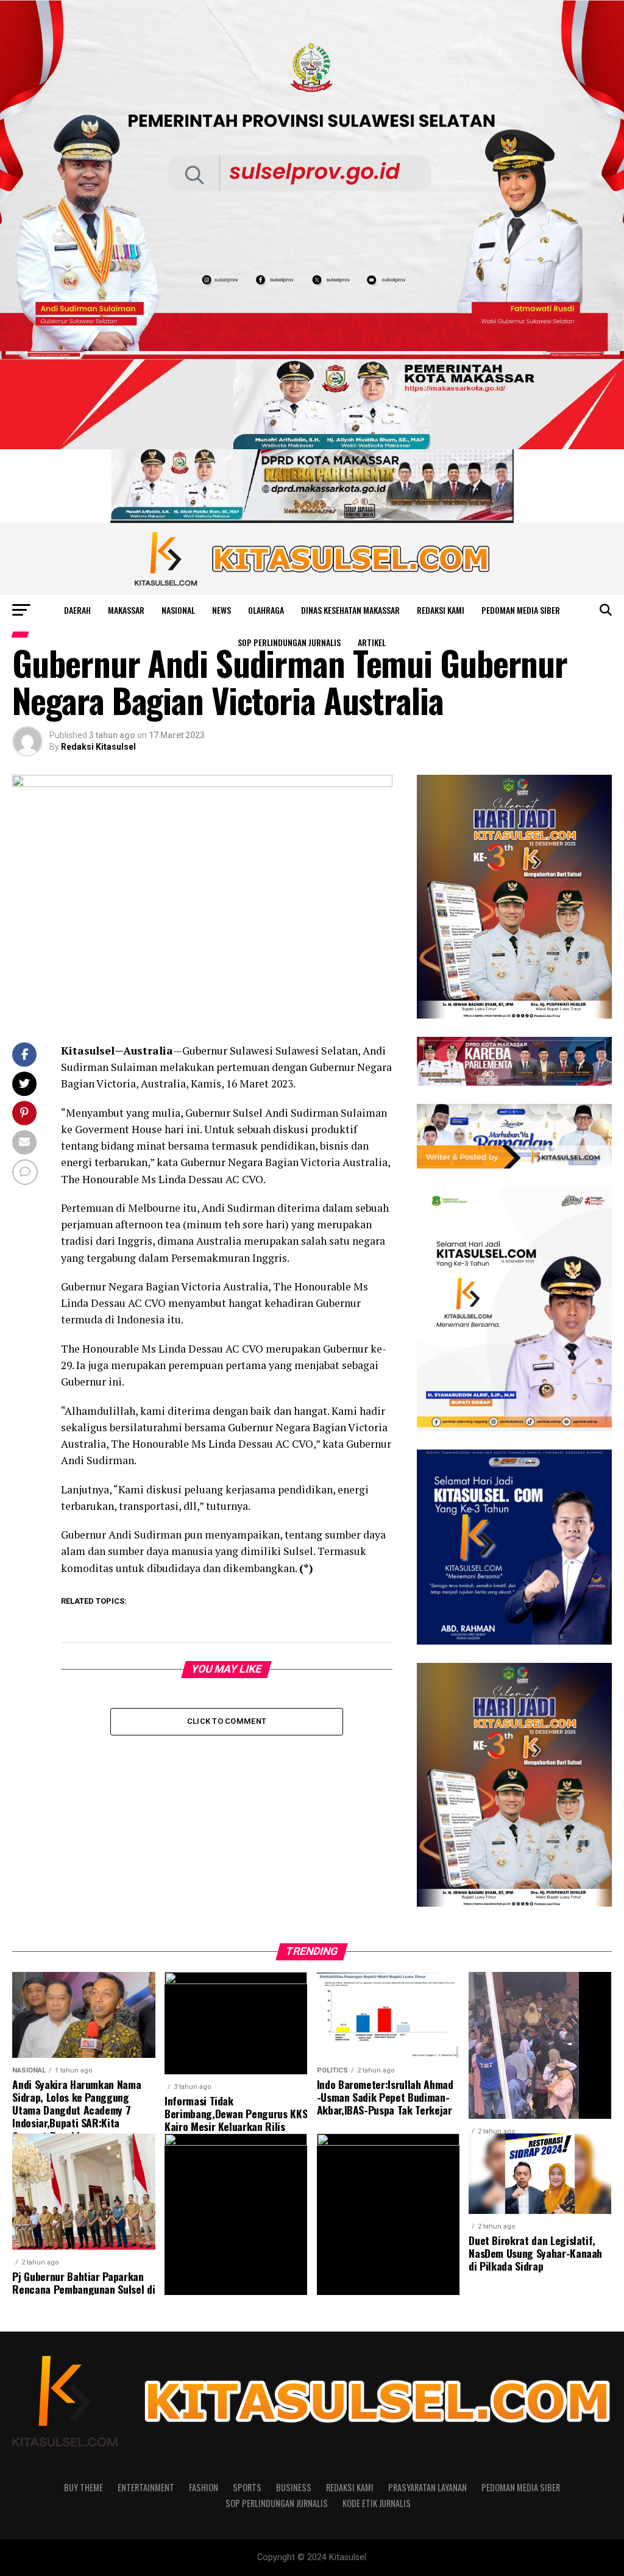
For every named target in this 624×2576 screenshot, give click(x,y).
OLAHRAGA (266, 610)
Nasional (178, 610)
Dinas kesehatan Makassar (350, 610)
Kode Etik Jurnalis (377, 2503)
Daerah (77, 610)
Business (294, 2487)
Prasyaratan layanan (427, 2487)
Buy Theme (83, 2487)
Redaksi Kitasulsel (98, 747)
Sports (247, 2487)
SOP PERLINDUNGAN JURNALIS (289, 642)
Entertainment (146, 2487)
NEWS (222, 610)
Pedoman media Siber (521, 610)
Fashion (204, 2487)
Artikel (372, 642)
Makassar (126, 610)
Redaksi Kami (441, 610)
